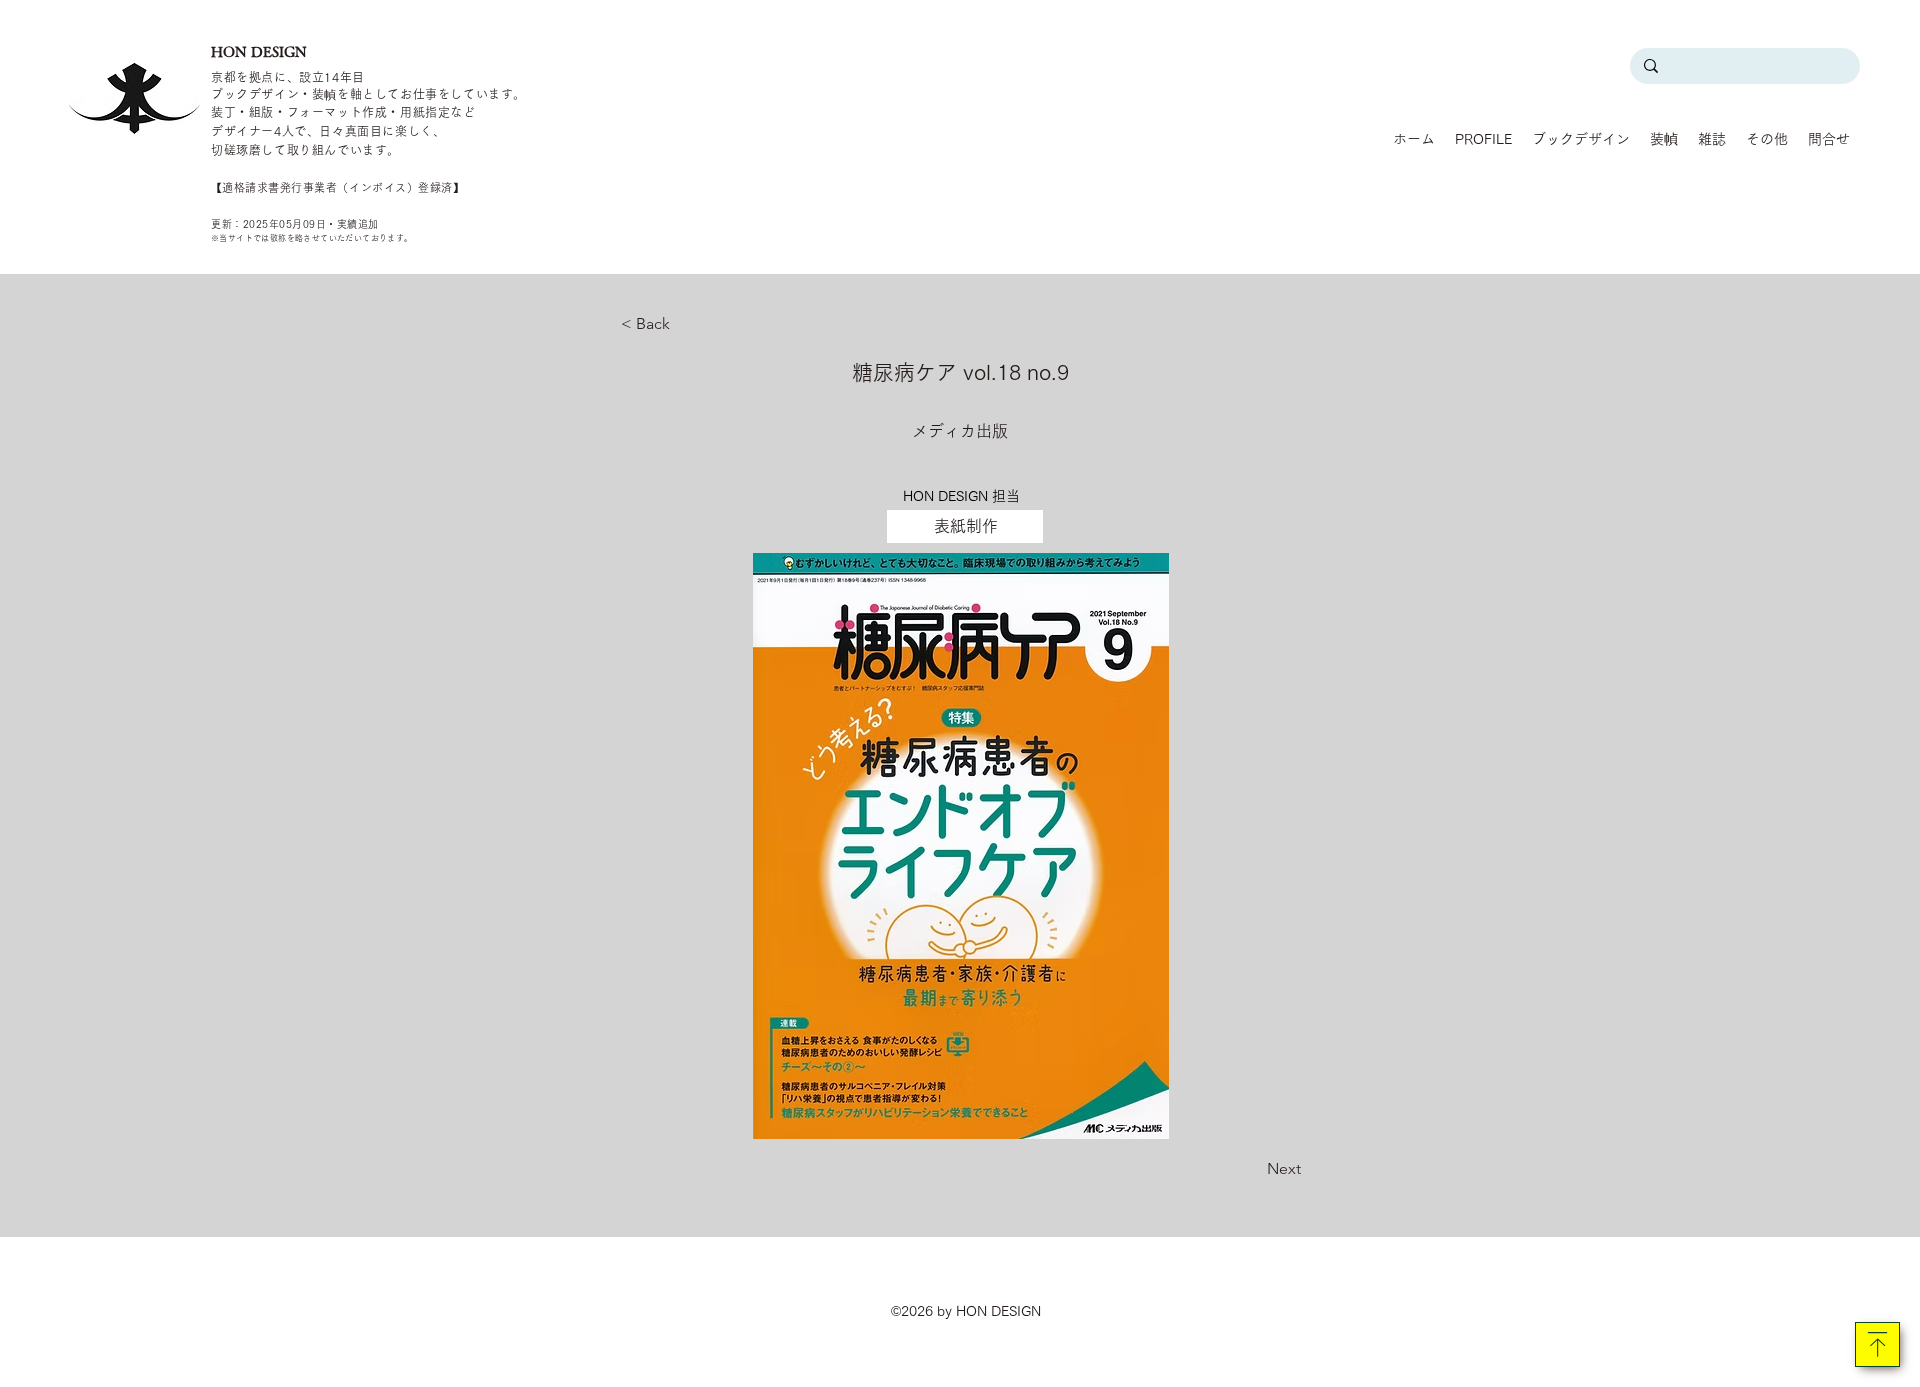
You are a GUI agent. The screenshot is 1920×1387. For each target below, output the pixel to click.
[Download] (1877, 1344)
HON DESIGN (259, 52)
